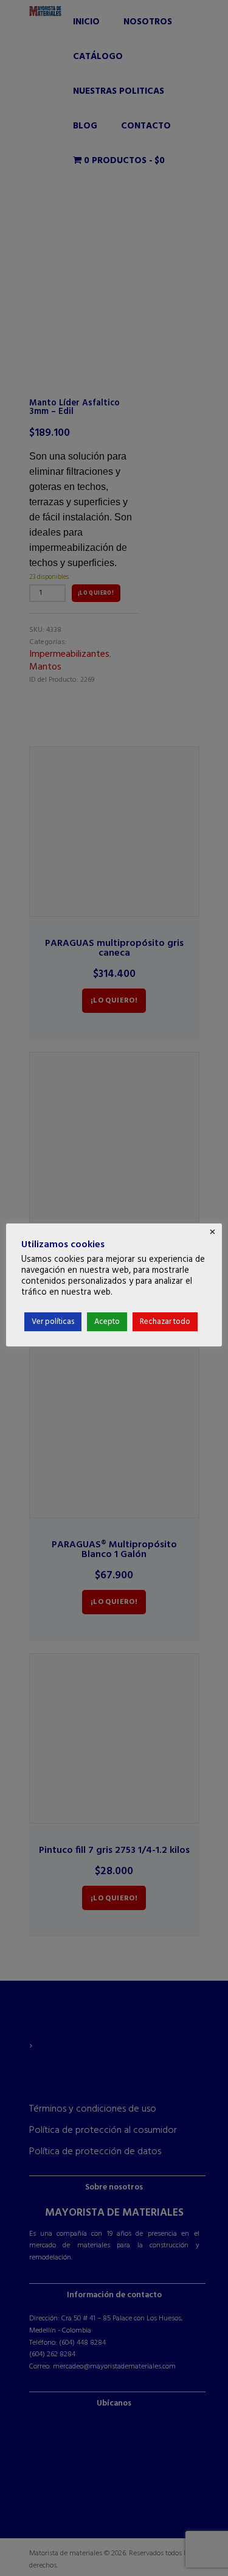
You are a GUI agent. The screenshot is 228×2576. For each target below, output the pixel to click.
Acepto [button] (107, 1322)
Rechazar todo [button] (165, 1322)
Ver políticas (53, 1322)
